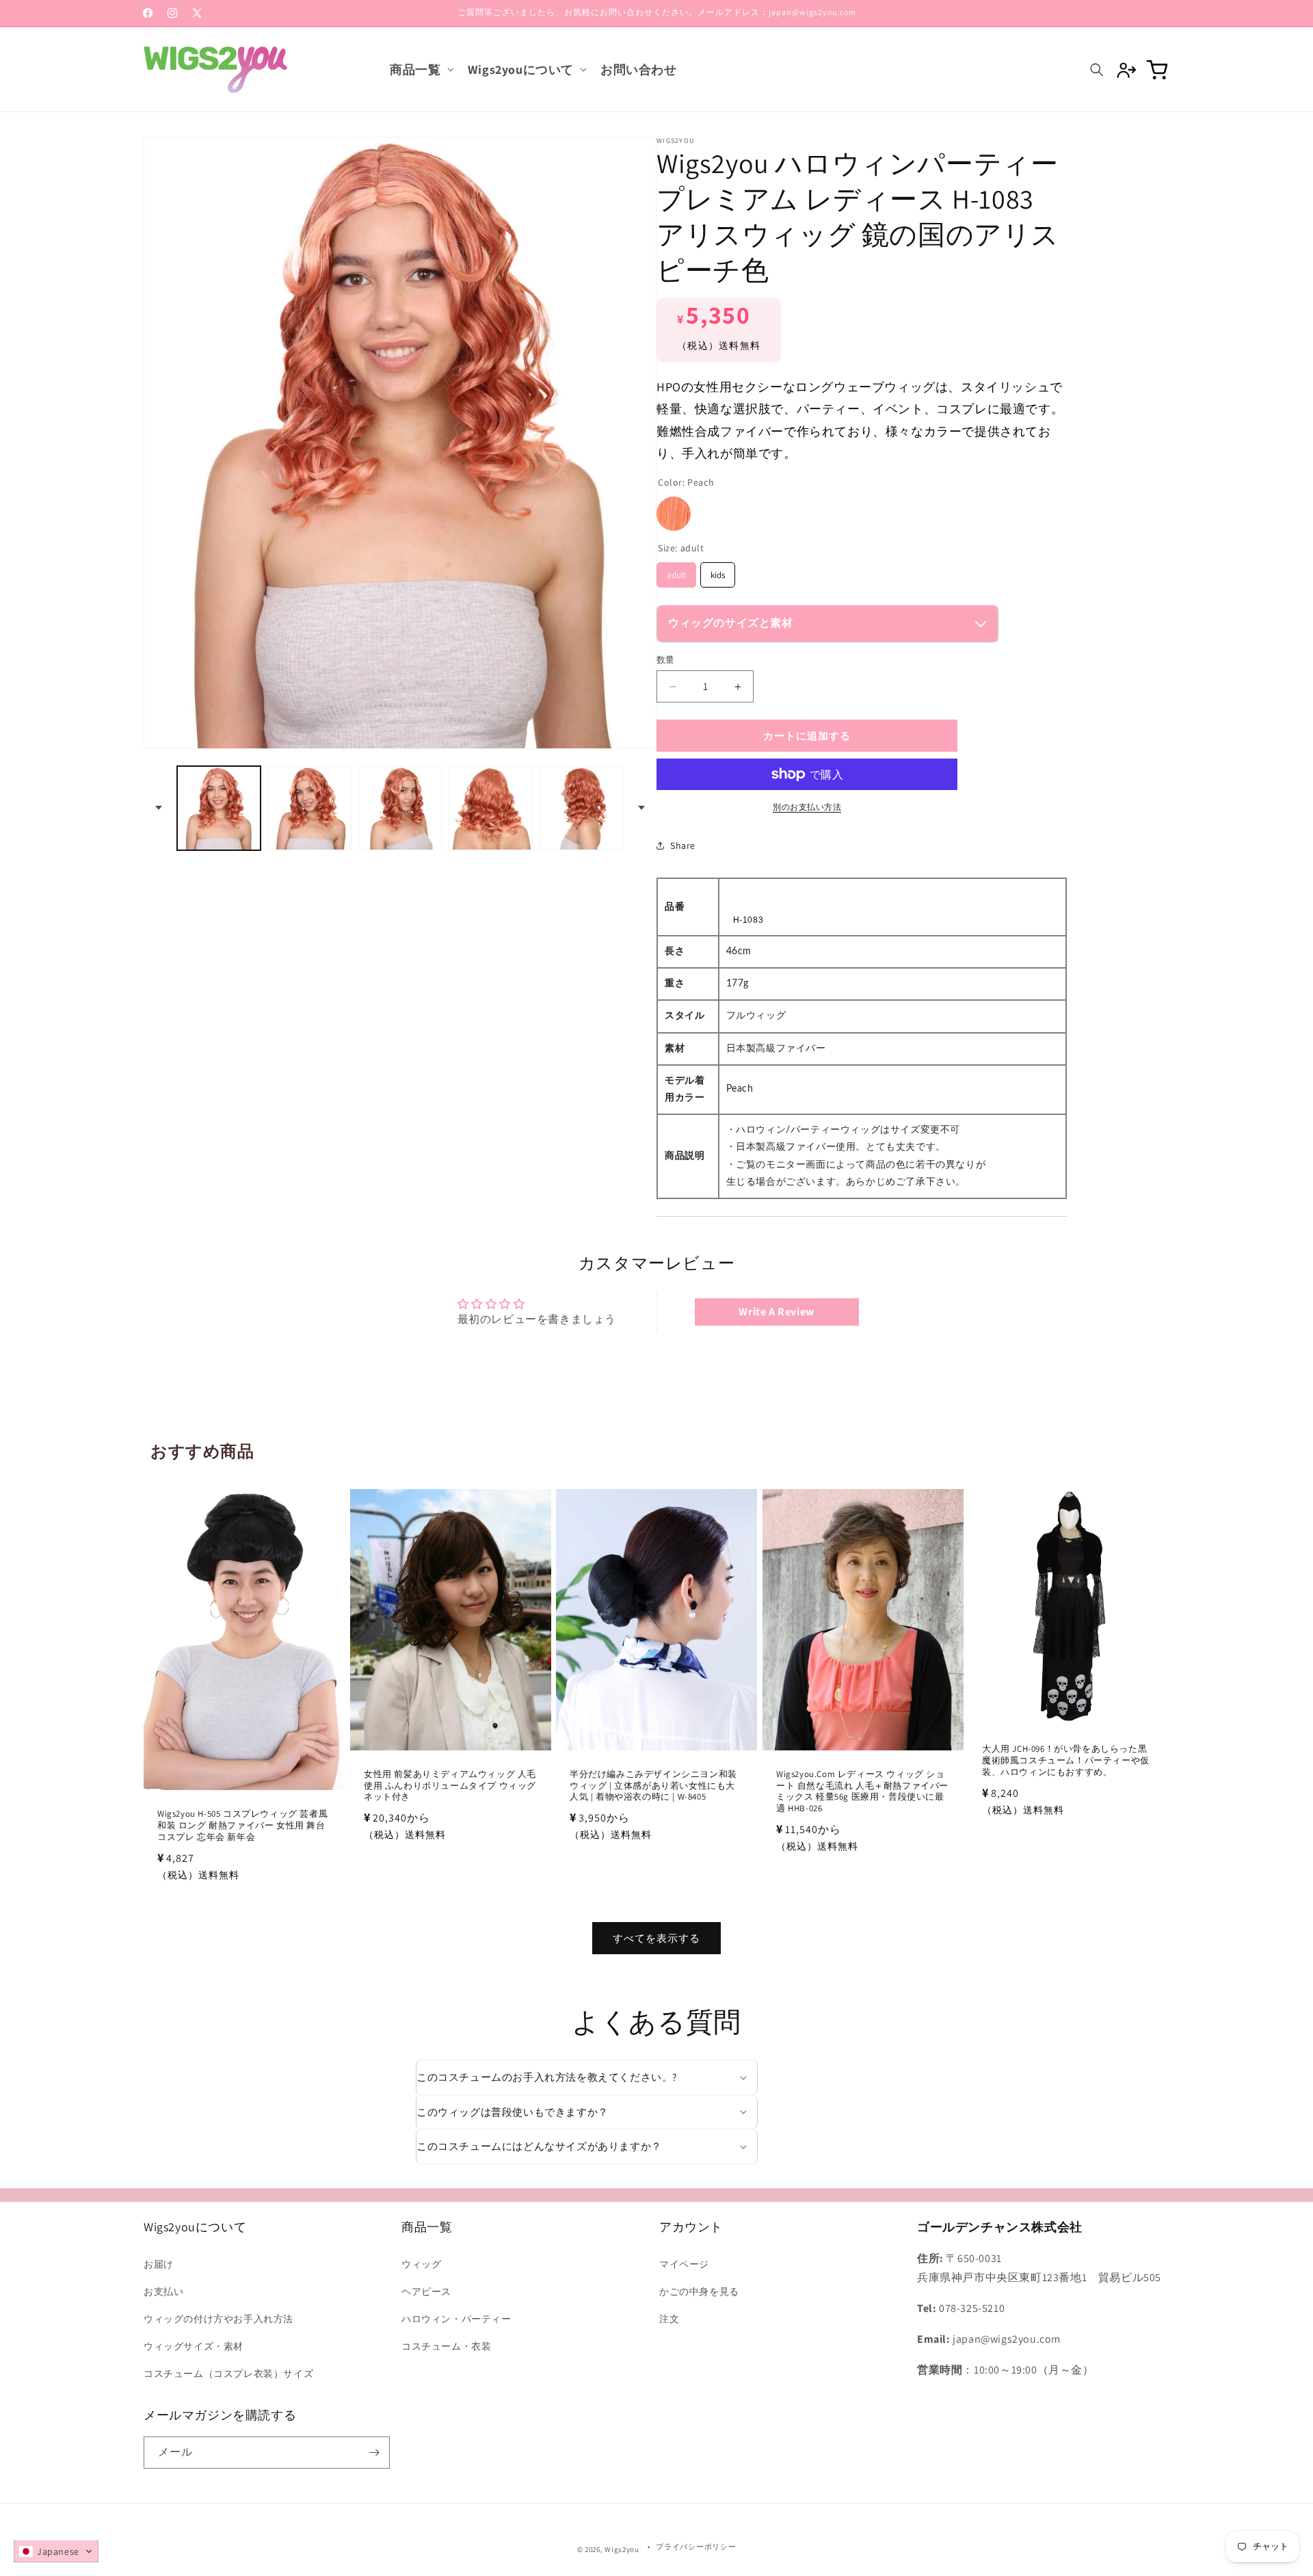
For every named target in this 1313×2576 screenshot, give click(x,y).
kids (718, 571)
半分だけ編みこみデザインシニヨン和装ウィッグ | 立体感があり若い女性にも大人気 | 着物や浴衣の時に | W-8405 (653, 1785)
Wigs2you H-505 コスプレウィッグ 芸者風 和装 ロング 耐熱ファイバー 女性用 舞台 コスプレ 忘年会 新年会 (242, 1826)
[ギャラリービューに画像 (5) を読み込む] (581, 808)
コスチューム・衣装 (446, 2346)
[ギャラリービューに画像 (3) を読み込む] (400, 808)
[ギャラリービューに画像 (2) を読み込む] (309, 808)
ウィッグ (421, 2264)
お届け (159, 2264)
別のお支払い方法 (807, 807)
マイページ (684, 2264)
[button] (420, 69)
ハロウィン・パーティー (456, 2319)
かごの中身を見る (699, 2291)
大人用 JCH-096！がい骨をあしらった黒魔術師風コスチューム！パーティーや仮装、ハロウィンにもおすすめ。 (1066, 1761)
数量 (666, 660)
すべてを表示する (656, 1937)
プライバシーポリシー (696, 2547)
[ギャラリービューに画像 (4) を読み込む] (490, 808)
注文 (669, 2319)
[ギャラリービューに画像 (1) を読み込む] (219, 808)
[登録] (374, 2453)
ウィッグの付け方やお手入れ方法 (218, 2319)
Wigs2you (622, 2549)
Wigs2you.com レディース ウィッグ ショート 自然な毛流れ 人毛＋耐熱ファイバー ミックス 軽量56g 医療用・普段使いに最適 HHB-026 (862, 1791)
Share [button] (683, 845)
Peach (674, 514)
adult (676, 571)
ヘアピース (426, 2291)
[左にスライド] (159, 808)
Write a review (776, 1312)
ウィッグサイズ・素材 (194, 2346)
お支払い (163, 2291)
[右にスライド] (641, 808)
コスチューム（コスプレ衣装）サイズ (228, 2374)
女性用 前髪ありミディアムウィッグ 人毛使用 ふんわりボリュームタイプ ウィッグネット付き (450, 1785)
